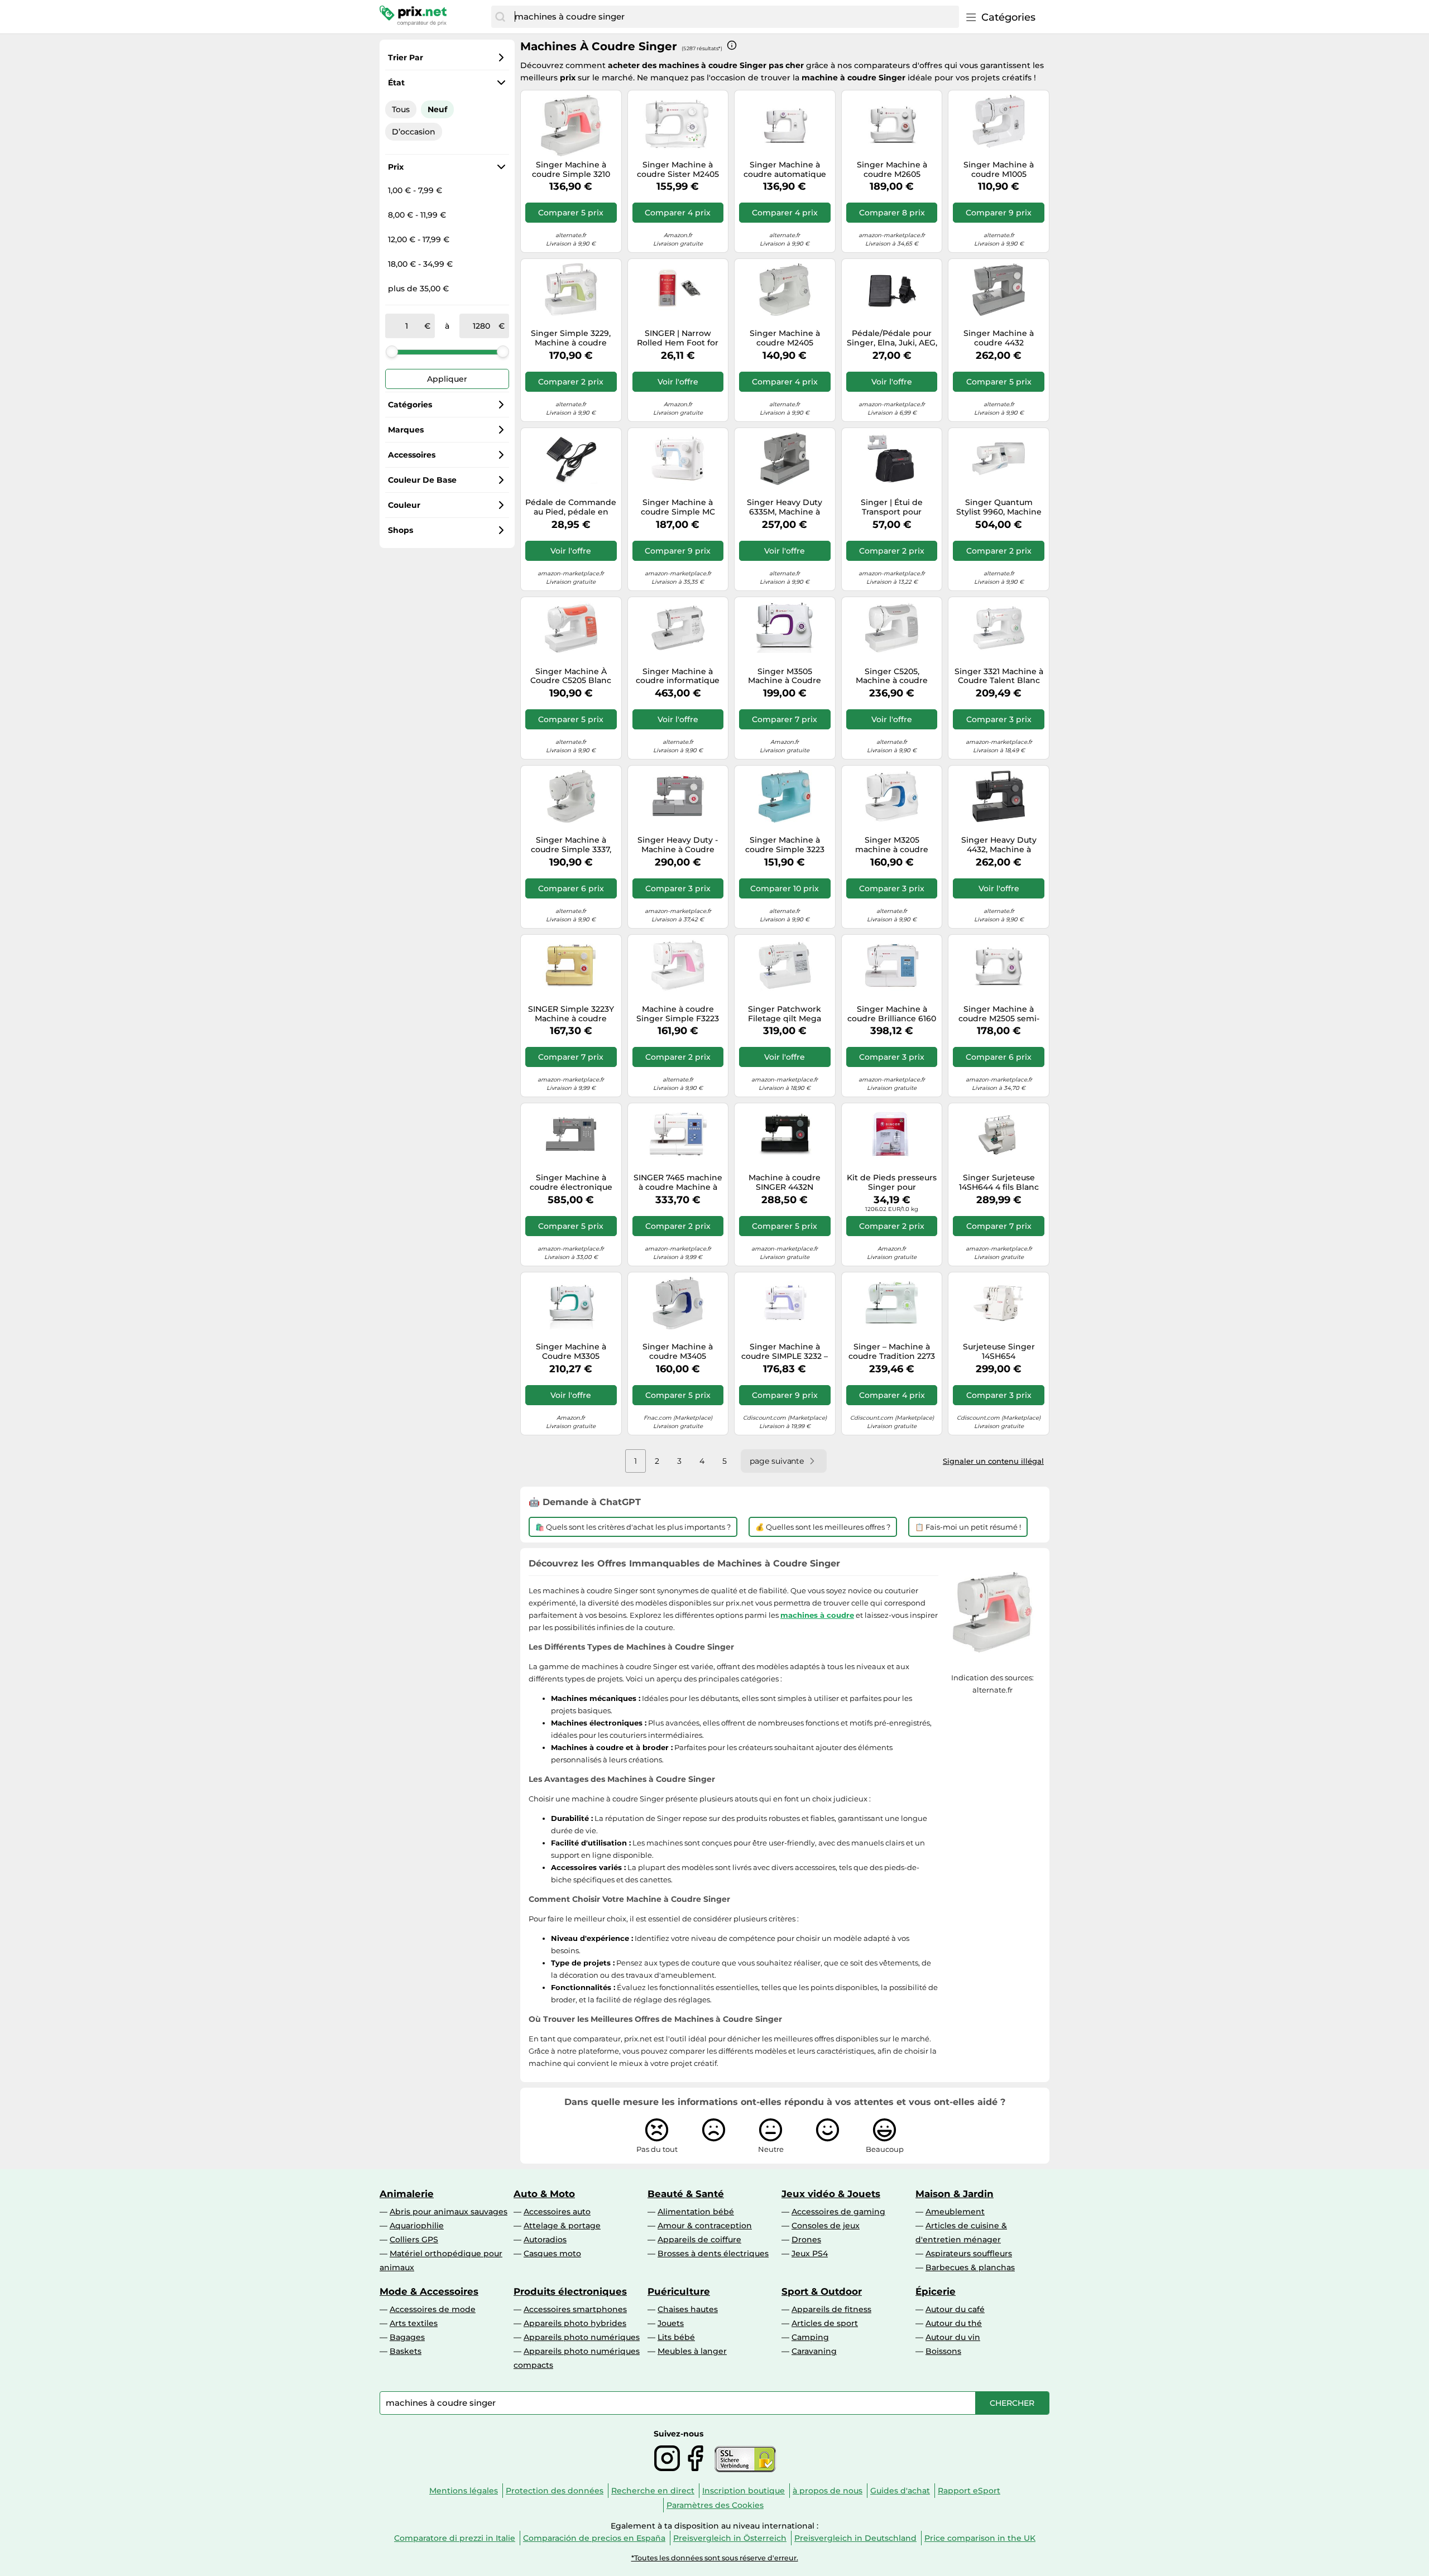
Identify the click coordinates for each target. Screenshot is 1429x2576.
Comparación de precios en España (594, 2538)
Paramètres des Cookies (715, 2505)
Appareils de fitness (831, 2309)
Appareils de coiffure (699, 2239)
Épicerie (936, 2291)
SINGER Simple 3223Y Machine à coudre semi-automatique (571, 1014)
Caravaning (814, 2351)
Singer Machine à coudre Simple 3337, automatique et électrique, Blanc (571, 845)
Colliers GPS (414, 2239)
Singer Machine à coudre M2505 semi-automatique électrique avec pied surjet (999, 1014)
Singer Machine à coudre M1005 (999, 170)
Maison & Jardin (955, 2194)
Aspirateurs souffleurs (969, 2253)
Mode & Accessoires (429, 2291)
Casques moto (552, 2253)
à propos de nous (828, 2491)
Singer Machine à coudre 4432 (999, 338)
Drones (806, 2239)
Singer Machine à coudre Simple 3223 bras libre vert (785, 845)
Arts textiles (414, 2323)
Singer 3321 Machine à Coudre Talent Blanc (999, 676)
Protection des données (555, 2491)
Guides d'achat (900, 2491)
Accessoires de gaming (838, 2212)
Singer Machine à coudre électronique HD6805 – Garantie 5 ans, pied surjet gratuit (571, 1183)
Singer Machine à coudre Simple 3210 (571, 170)
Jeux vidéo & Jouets (831, 2194)
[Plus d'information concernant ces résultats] (732, 45)
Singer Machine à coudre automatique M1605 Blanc (785, 170)
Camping (810, 2337)
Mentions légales (464, 2491)
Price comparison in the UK (980, 2538)
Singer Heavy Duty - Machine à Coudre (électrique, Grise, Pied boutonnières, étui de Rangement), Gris (678, 845)
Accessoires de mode (433, 2309)
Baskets (406, 2351)
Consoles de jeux (826, 2226)
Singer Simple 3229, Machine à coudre (571, 338)
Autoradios (545, 2239)
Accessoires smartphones (575, 2309)
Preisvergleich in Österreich (730, 2538)
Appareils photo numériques (582, 2337)
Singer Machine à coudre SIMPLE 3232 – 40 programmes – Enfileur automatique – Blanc (785, 1352)
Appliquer (447, 379)
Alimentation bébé (696, 2212)
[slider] (392, 352)
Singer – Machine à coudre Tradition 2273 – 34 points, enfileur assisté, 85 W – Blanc (892, 1352)
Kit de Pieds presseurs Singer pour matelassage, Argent (892, 1183)
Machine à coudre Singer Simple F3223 (678, 1014)
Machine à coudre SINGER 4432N (785, 1183)
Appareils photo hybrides (575, 2323)
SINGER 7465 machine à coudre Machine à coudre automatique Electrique (678, 1183)
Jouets (671, 2323)
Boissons (943, 2351)
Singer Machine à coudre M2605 (892, 170)
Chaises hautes (688, 2309)
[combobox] (734, 17)
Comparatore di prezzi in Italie (455, 2538)
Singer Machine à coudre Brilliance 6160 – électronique (892, 1014)
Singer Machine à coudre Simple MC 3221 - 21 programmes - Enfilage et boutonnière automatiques (678, 507)
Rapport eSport (969, 2491)
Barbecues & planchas (970, 2267)
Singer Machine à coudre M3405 (678, 1352)
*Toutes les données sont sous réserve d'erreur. (715, 2558)
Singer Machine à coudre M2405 (785, 338)
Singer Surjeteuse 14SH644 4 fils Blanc (999, 1183)
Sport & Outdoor (822, 2291)
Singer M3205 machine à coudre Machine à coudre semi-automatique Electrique (892, 845)
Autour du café (955, 2309)
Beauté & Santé (686, 2194)
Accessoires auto (557, 2212)
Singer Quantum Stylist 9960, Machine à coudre (999, 507)
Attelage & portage (562, 2226)
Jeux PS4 (810, 2253)
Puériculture (679, 2291)
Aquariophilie (417, 2226)
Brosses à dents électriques (713, 2253)
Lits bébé (676, 2337)
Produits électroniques (570, 2291)
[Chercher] (500, 17)
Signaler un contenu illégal (993, 1461)
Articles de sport (825, 2323)
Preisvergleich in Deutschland (855, 2538)
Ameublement (955, 2212)
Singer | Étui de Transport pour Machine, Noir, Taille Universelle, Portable (892, 507)
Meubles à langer (692, 2351)
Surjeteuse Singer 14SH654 (999, 1352)
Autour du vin (953, 2337)
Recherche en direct (653, 2491)
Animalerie (407, 2194)
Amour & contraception (705, 2226)
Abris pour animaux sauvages (449, 2212)
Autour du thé (954, 2323)
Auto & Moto (544, 2194)
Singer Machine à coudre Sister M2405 (678, 170)
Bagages (407, 2337)
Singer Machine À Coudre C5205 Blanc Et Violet (571, 676)
